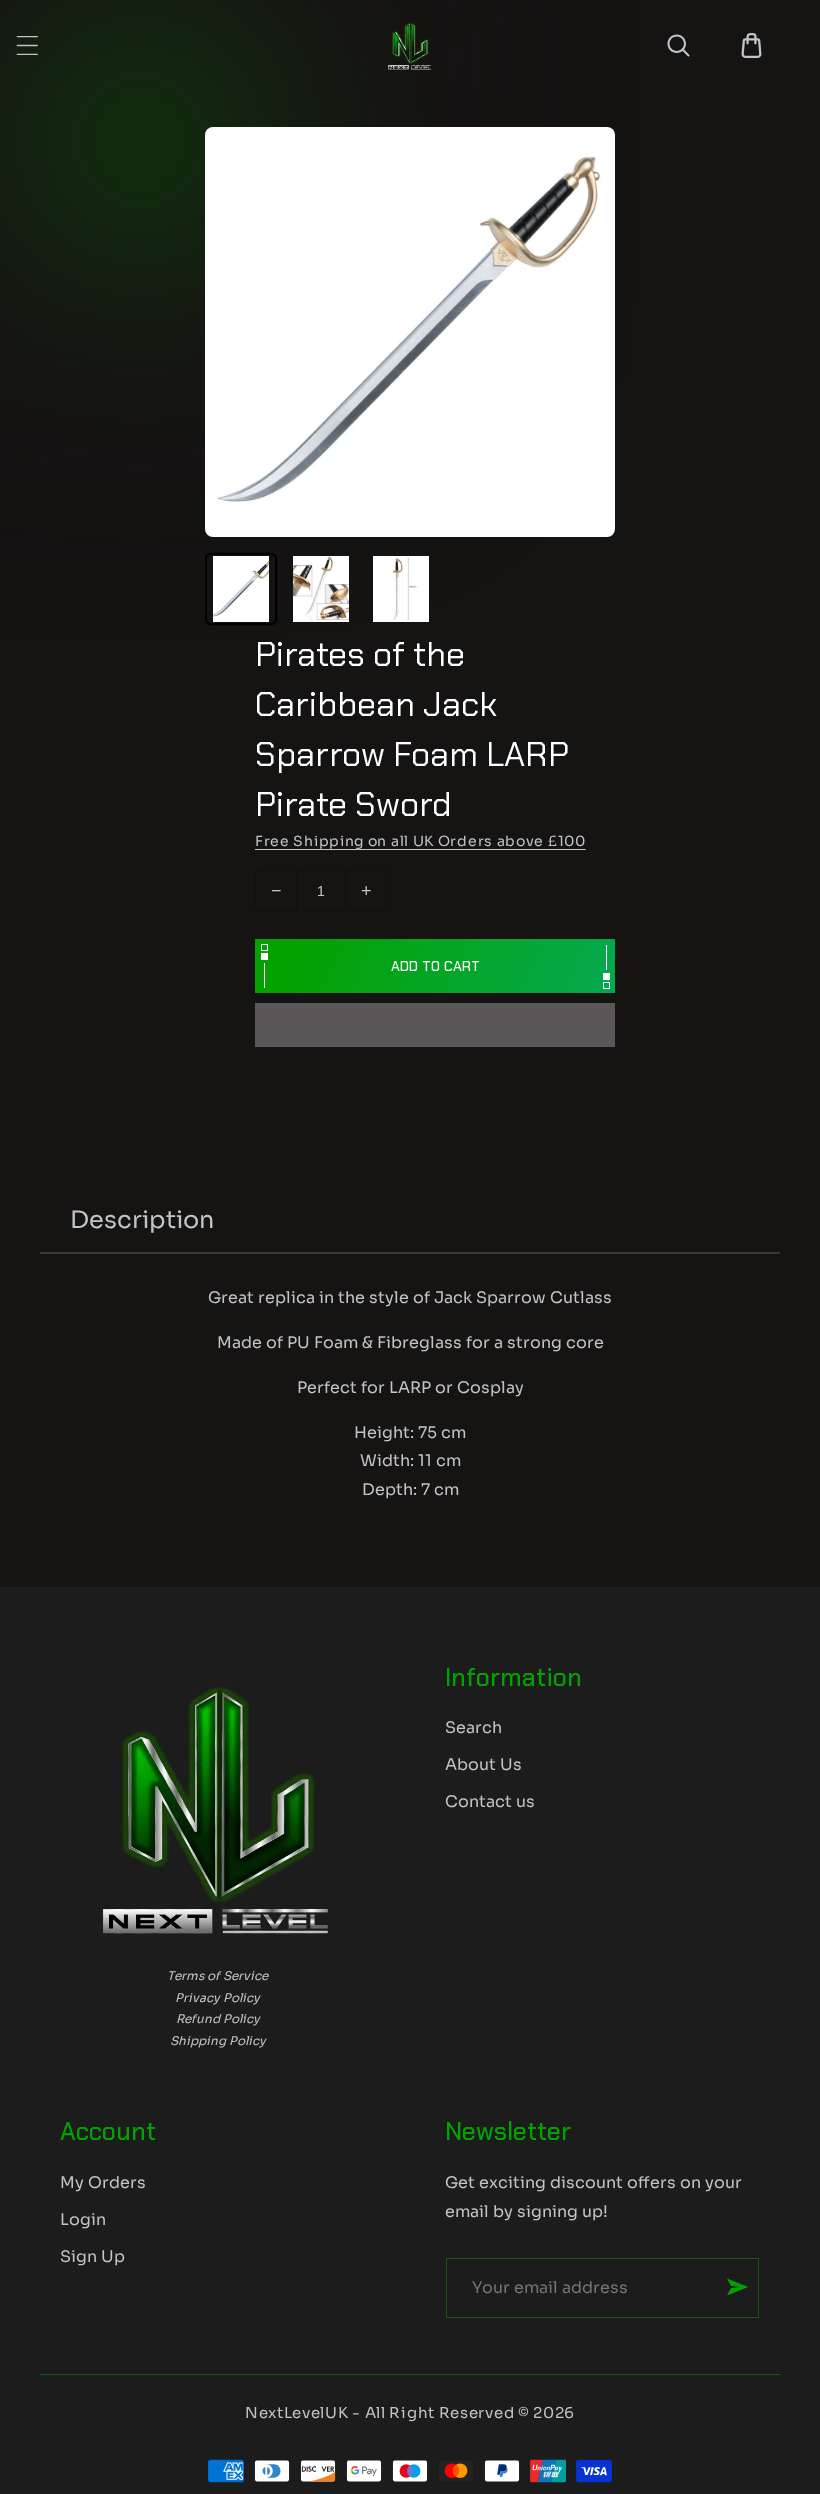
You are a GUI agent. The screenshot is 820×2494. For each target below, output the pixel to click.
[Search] (678, 45)
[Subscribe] (737, 2287)
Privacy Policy (217, 1997)
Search (473, 1727)
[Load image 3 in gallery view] (401, 589)
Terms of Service (217, 1975)
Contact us (490, 1801)
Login (83, 2219)
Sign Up (92, 2256)
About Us (483, 1764)
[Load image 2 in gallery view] (321, 589)
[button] (435, 1026)
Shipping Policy (218, 2040)
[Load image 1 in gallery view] (241, 589)
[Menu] (27, 45)
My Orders (103, 2182)
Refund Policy (218, 2018)
